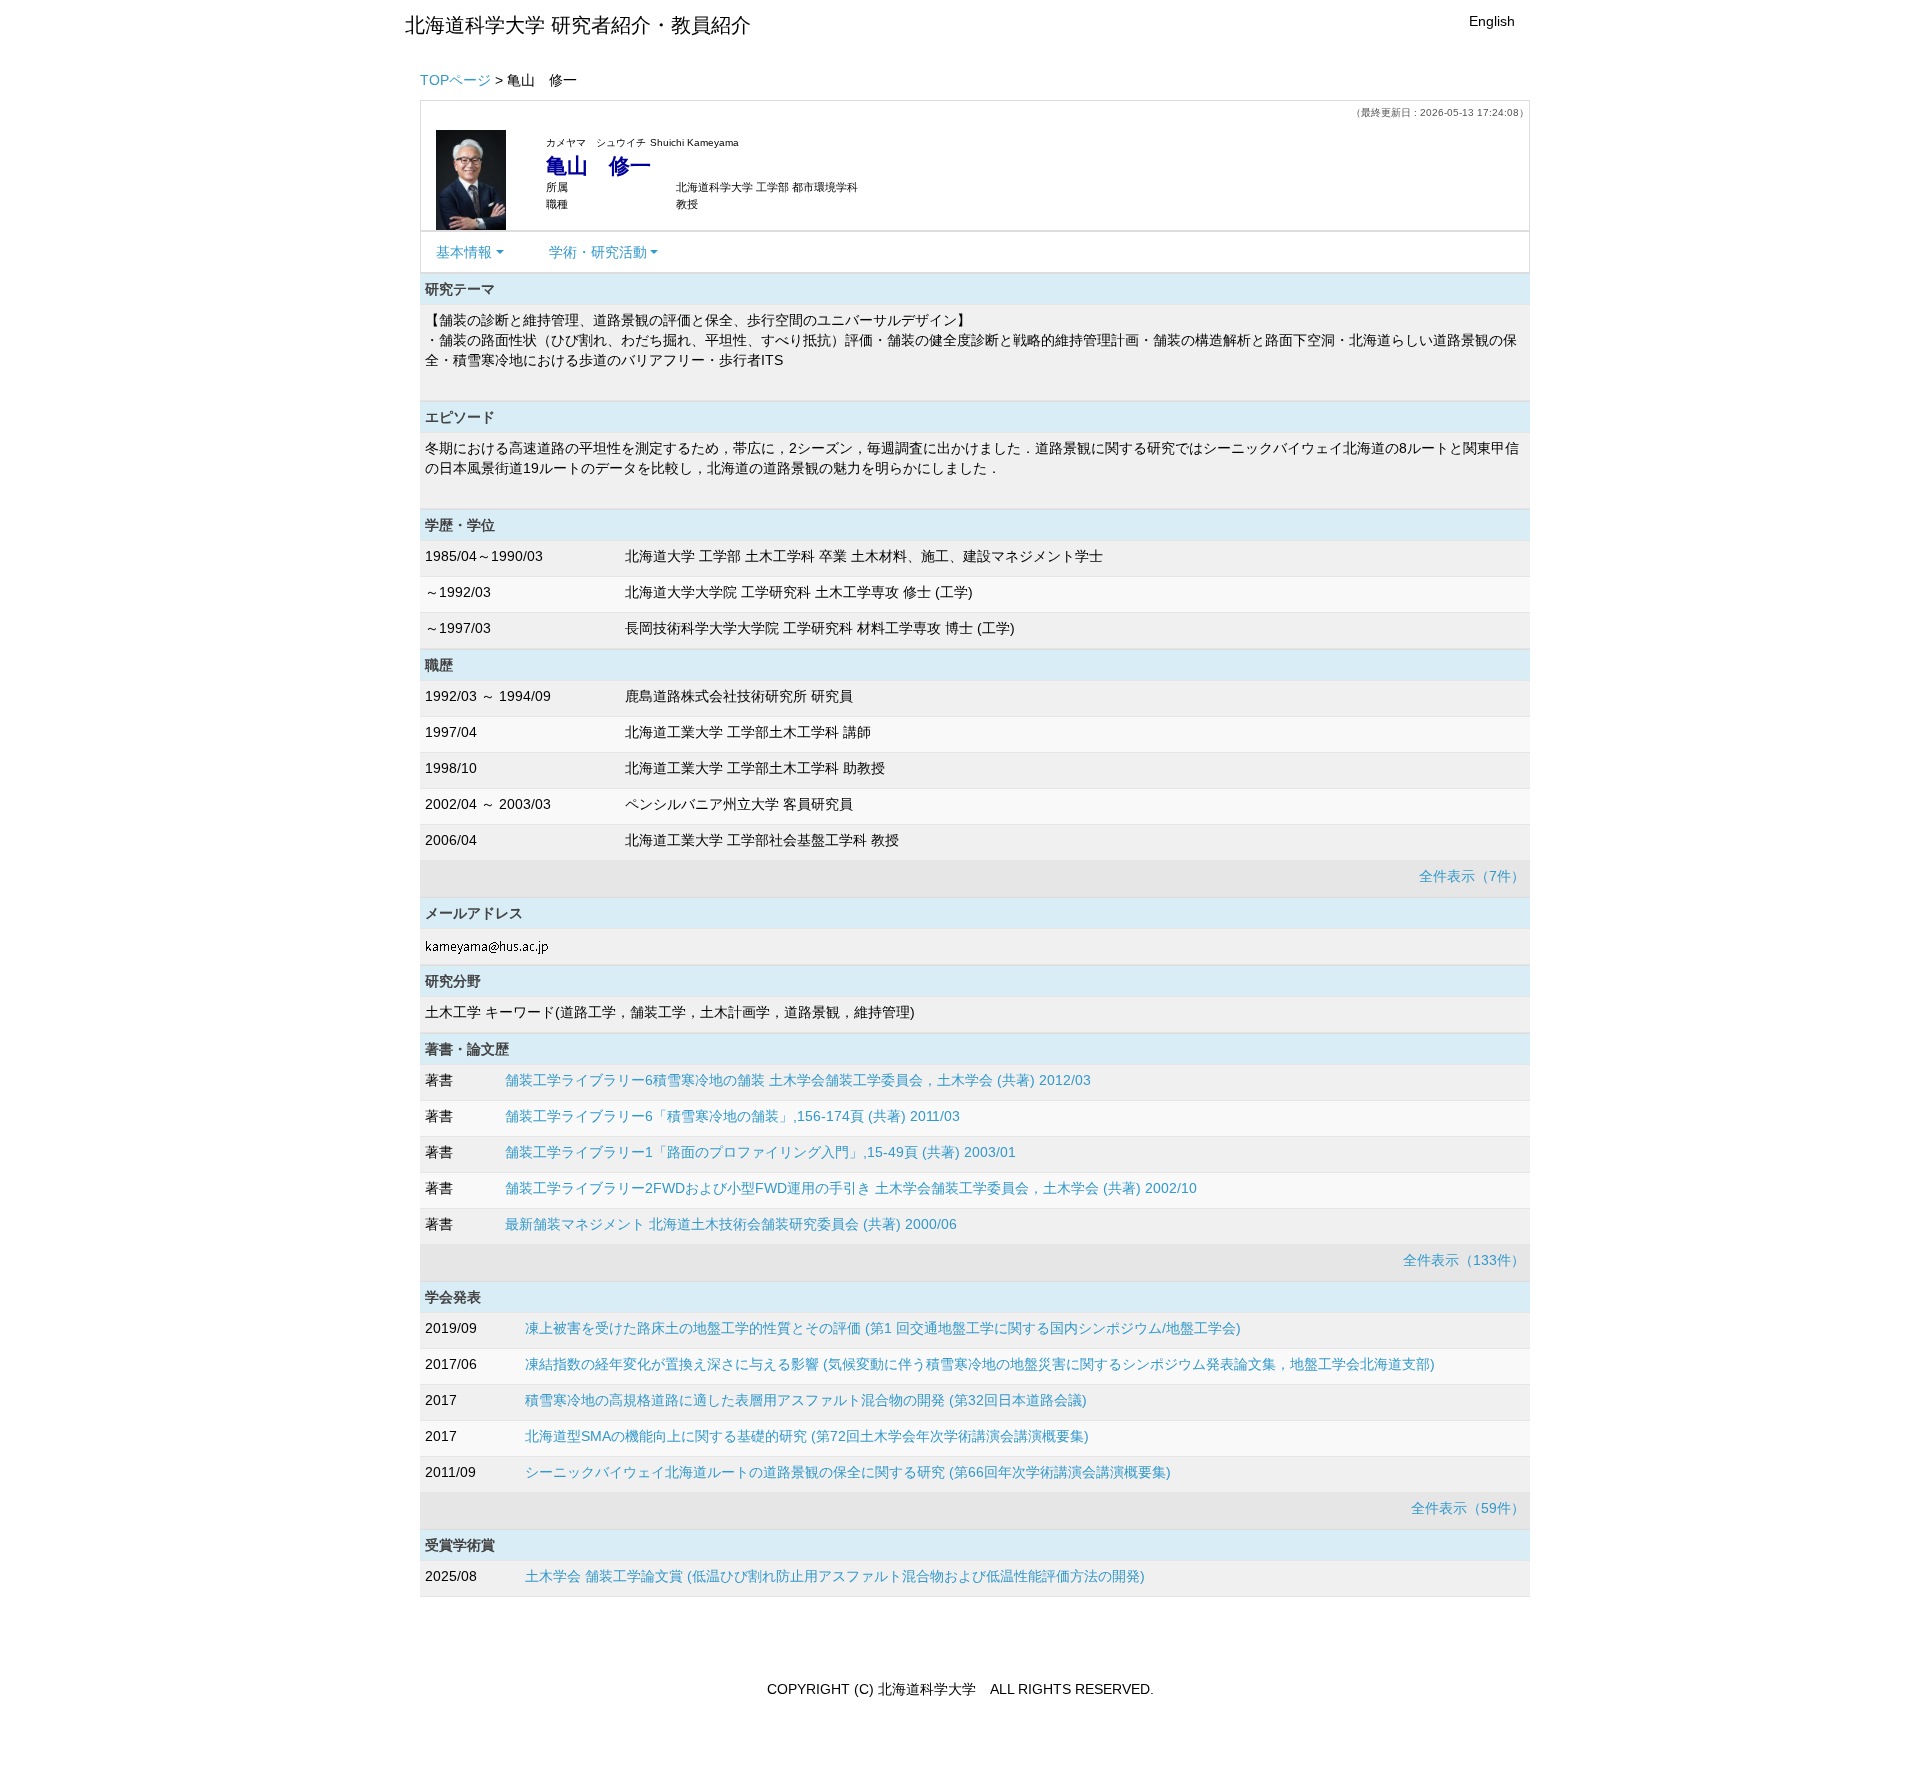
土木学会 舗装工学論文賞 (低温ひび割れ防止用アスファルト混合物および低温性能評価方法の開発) (835, 1576)
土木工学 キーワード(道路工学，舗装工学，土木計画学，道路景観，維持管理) (670, 1012)
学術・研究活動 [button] (598, 252)
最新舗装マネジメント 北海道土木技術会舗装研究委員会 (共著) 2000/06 (731, 1224)
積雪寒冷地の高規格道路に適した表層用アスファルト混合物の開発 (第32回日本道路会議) (806, 1400)
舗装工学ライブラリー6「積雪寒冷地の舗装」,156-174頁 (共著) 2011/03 (732, 1116)
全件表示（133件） (1464, 1260)
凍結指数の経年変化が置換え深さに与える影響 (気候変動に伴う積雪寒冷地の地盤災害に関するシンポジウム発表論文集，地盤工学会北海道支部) (980, 1364)
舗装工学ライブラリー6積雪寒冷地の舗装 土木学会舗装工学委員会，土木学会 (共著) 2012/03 (798, 1080)
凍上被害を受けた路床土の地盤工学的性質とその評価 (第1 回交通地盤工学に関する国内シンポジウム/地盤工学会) (883, 1328)
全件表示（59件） (1468, 1508)
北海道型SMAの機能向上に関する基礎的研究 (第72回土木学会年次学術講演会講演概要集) (807, 1436)
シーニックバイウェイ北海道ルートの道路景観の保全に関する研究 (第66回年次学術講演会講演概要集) (848, 1472)
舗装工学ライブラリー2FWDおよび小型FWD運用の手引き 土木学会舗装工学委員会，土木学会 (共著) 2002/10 (851, 1188)
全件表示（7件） (1472, 876)
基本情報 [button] (464, 252)
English (1492, 21)
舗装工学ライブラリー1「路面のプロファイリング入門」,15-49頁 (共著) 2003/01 (760, 1152)
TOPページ (455, 80)
